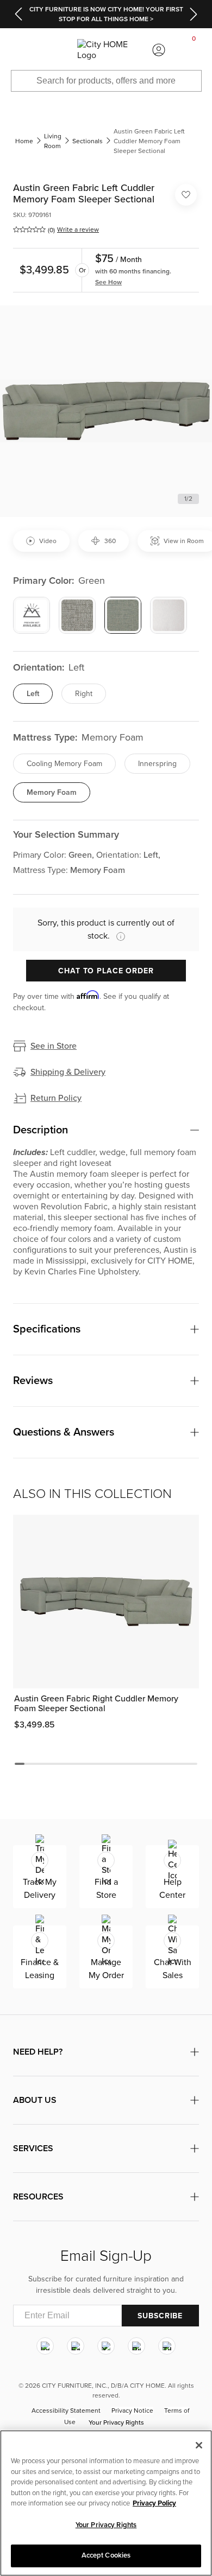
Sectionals (88, 141)
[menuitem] (17, 50)
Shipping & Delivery (68, 1072)
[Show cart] (194, 50)
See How (108, 282)
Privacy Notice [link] (132, 2411)
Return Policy (56, 1098)
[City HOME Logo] (106, 50)
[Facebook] (76, 2346)
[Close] (199, 2445)
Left (33, 694)
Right (84, 694)
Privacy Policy (154, 2503)
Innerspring (157, 764)
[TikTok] (167, 2346)
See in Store (54, 1046)
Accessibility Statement (66, 2411)
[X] (106, 2346)
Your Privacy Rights (116, 2422)
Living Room (53, 141)
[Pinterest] (136, 2346)
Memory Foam (52, 792)
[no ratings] (29, 229)
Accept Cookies (106, 2555)
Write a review (78, 229)
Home (24, 141)
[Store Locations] (53, 50)
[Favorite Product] (186, 195)
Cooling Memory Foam (64, 764)
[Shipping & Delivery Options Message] (117, 936)
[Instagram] (45, 2346)
